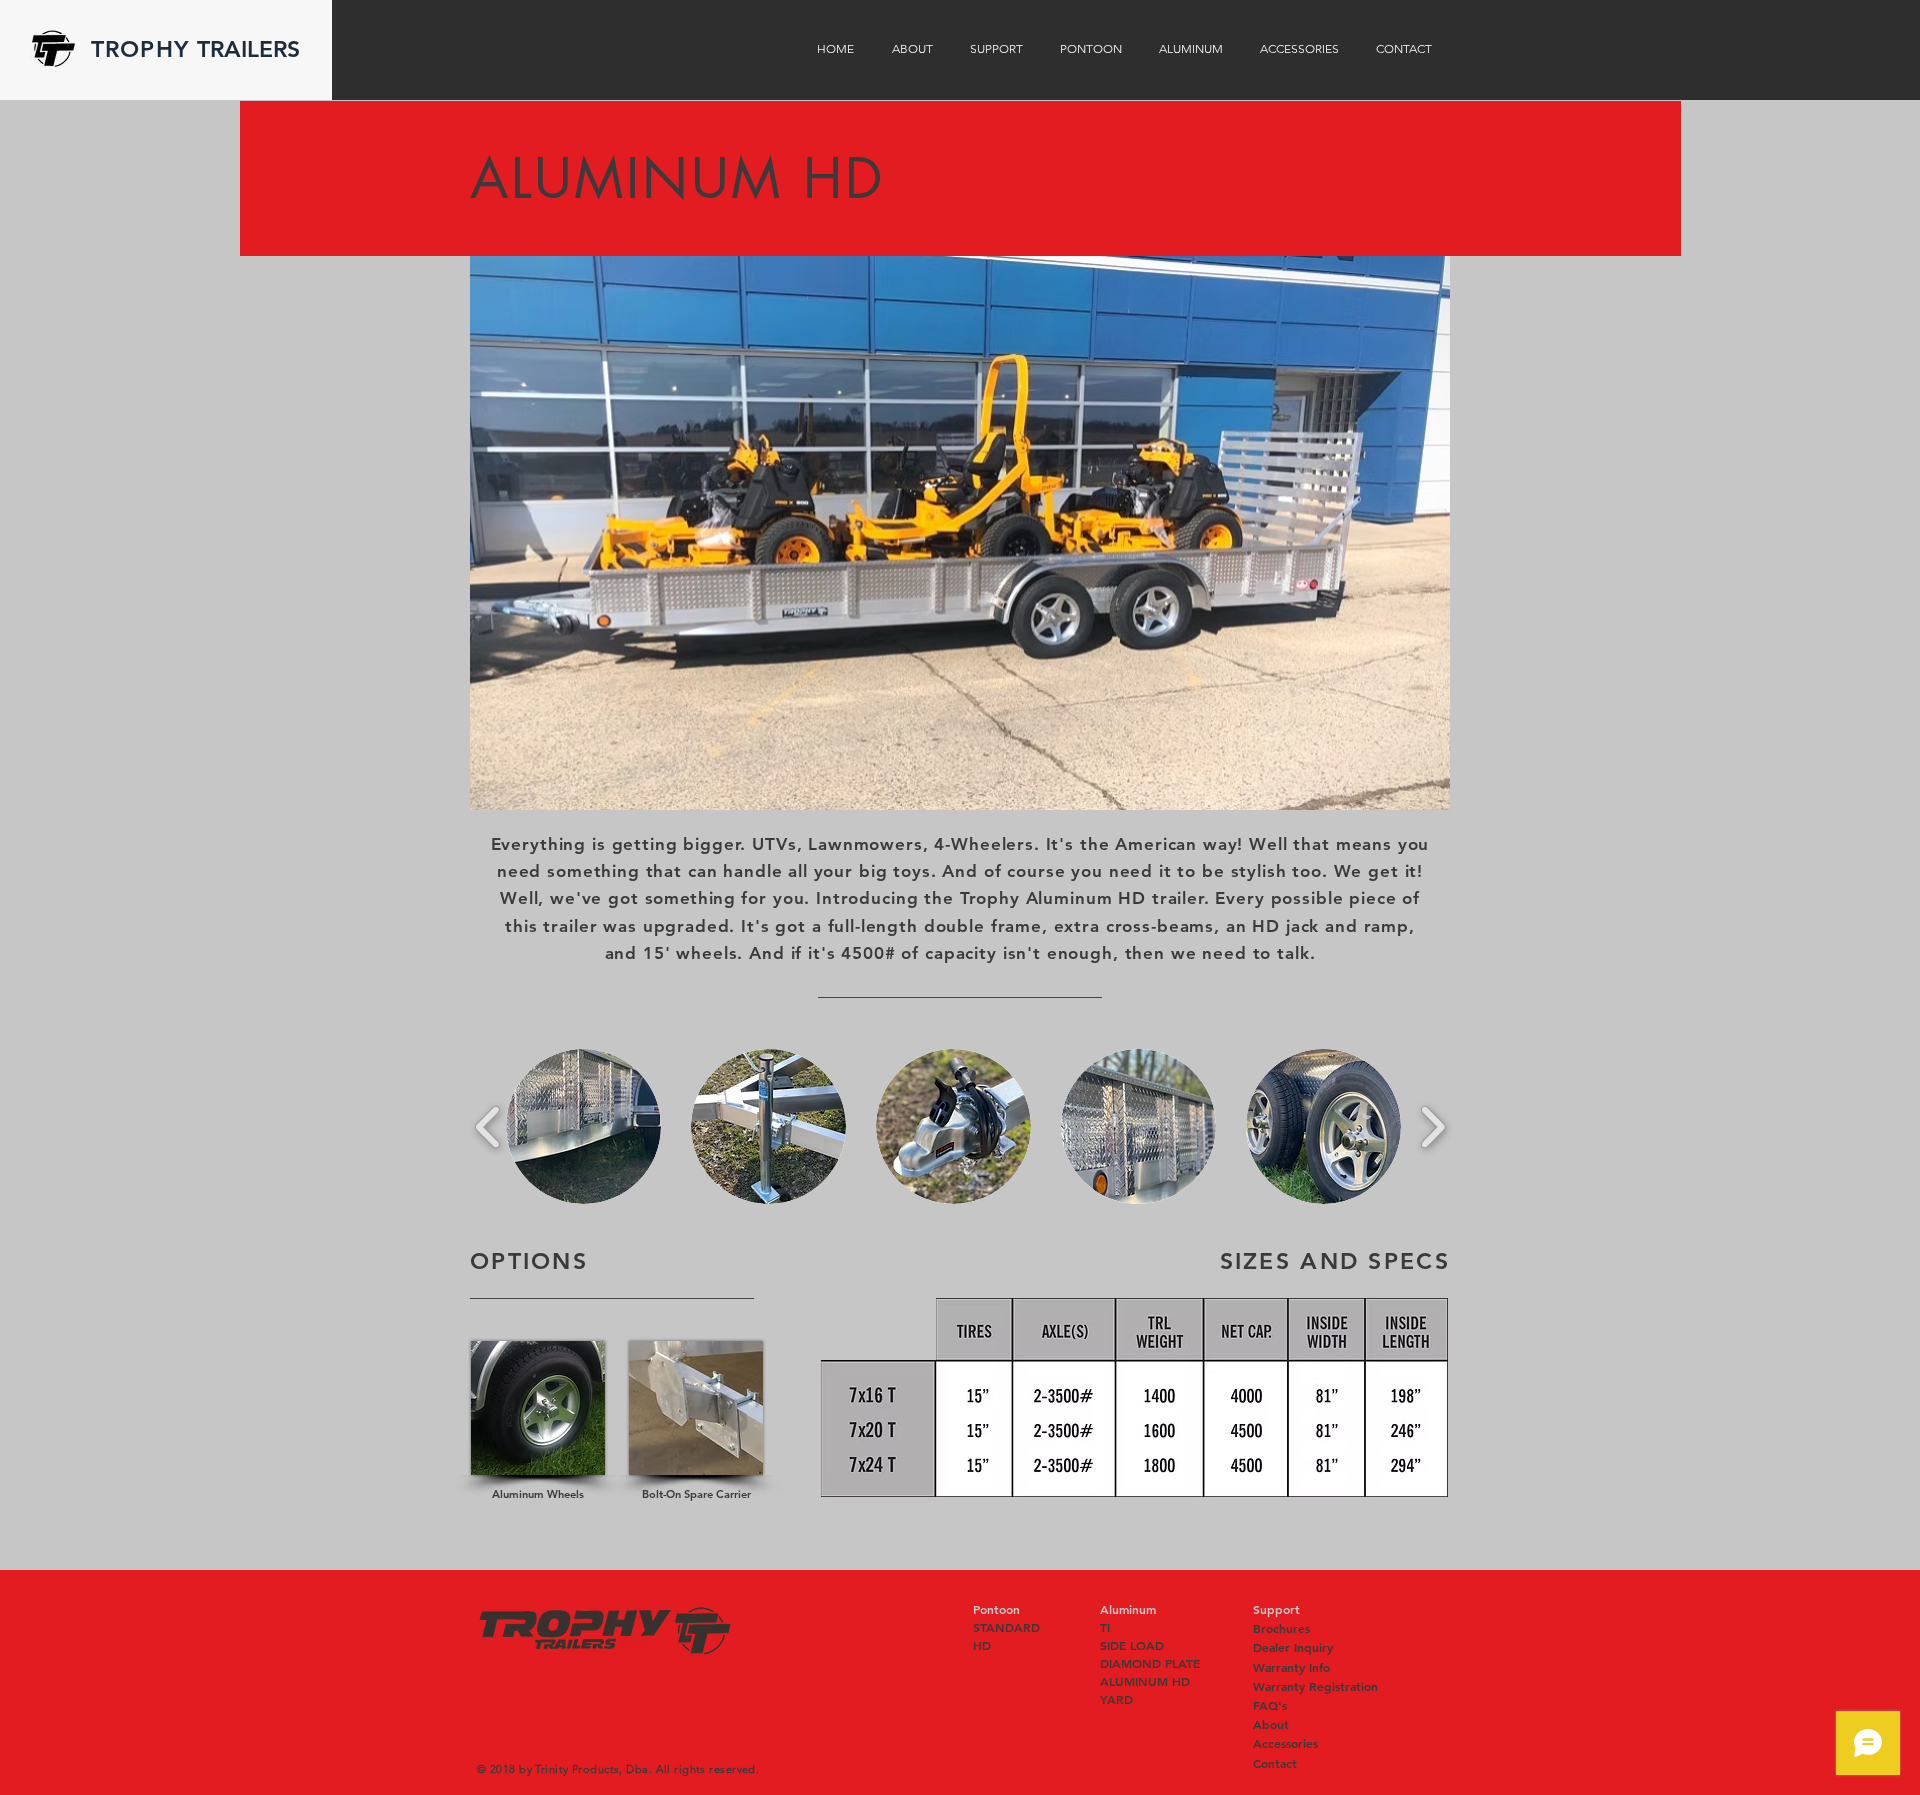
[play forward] (1432, 1126)
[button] (960, 533)
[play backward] (488, 1126)
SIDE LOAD (1132, 1645)
